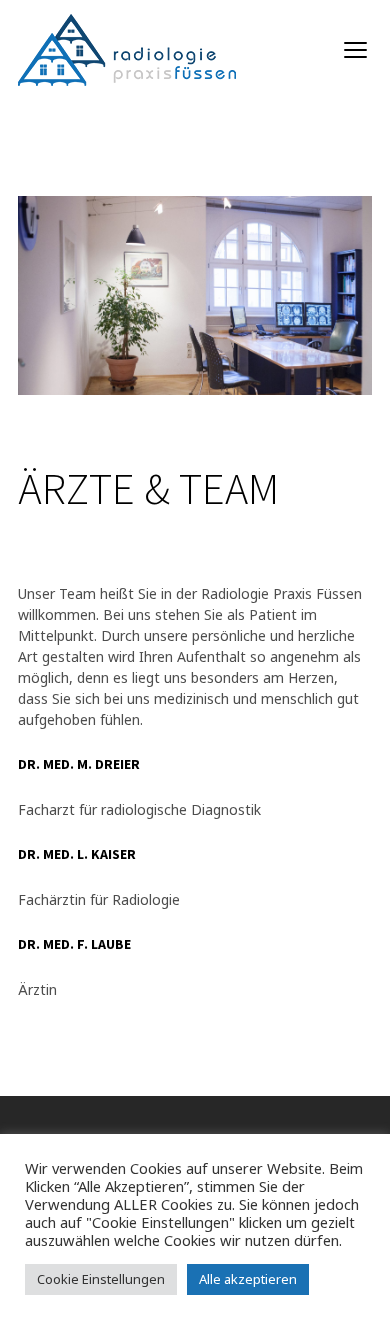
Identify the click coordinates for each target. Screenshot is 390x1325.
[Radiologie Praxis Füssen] (127, 50)
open (356, 50)
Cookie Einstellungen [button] (101, 1279)
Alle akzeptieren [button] (248, 1279)
